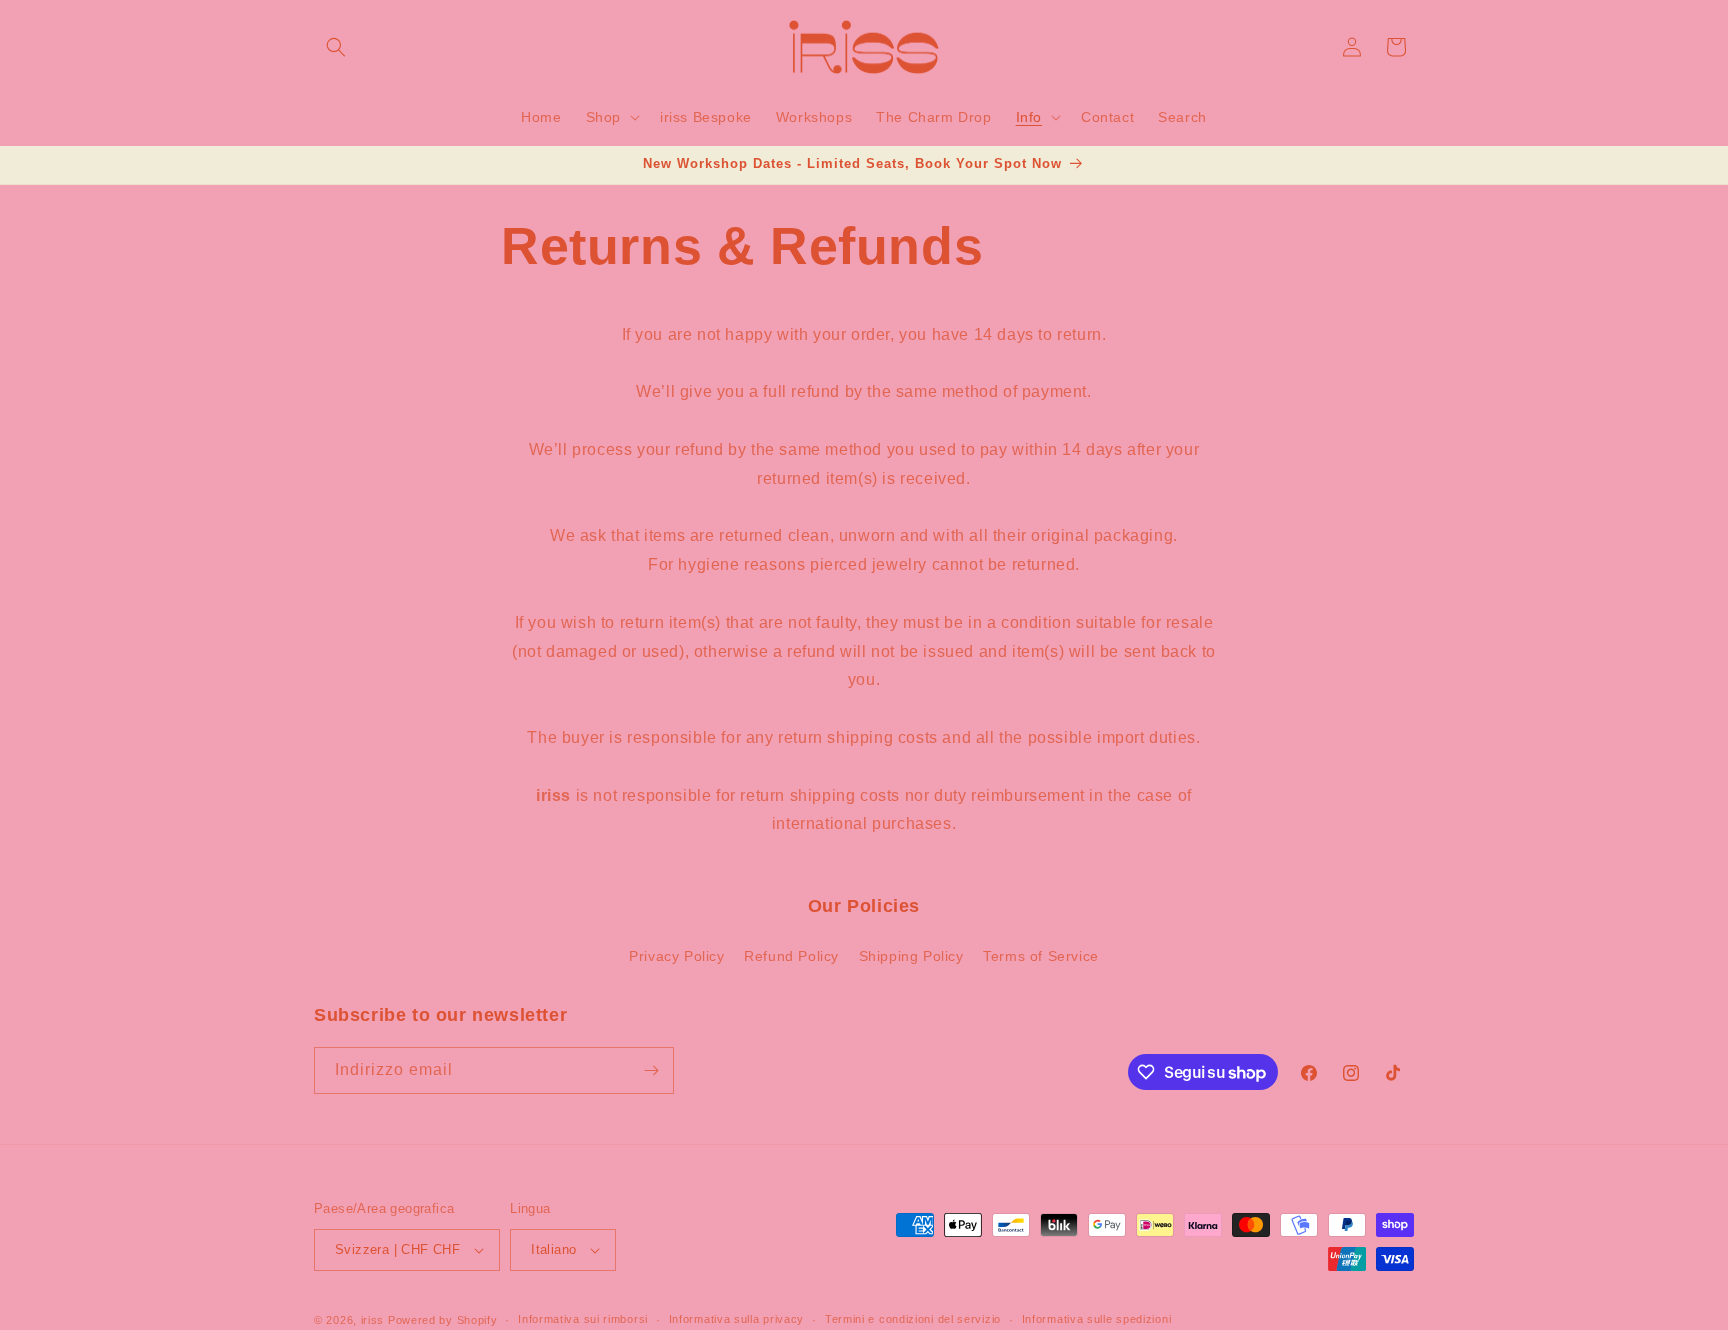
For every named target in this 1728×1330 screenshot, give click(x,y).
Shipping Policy (911, 956)
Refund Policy (791, 956)
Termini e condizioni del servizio (913, 1319)
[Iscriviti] (651, 1070)
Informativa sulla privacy (737, 1319)
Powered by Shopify (443, 1320)
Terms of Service (1041, 956)
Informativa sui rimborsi (583, 1319)
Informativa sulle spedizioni (1097, 1319)
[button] (336, 47)
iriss (373, 1320)
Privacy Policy (676, 956)
